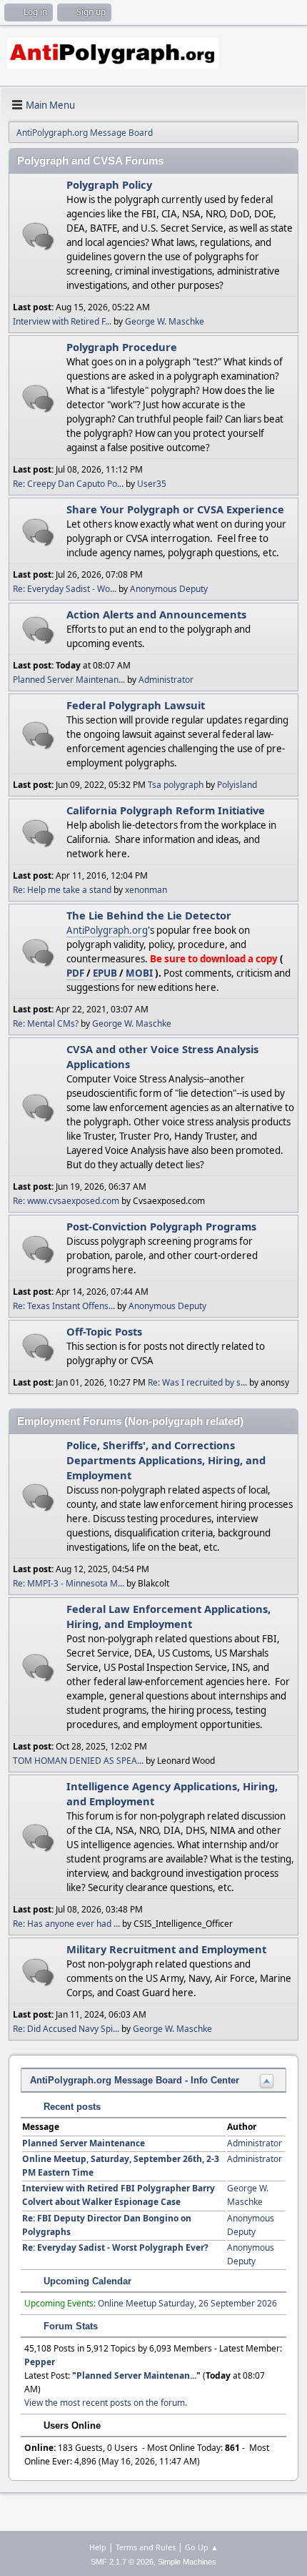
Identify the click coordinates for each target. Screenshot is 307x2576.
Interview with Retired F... (62, 321)
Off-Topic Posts (104, 1331)
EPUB (105, 973)
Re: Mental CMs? (46, 1023)
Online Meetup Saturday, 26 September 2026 (187, 2303)
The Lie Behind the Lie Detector (149, 915)
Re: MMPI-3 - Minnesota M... (69, 1583)
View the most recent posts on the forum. (106, 2403)
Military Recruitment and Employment (166, 1949)
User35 (152, 484)
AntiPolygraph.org (107, 930)
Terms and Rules (146, 2547)
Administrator (166, 680)
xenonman (146, 890)
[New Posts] (38, 236)
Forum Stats (69, 2326)
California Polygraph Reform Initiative (166, 810)
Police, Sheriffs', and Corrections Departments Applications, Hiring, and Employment (166, 1460)
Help (98, 2547)
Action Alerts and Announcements (156, 614)
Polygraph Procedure (122, 347)
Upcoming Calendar (86, 2281)
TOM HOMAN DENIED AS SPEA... (78, 1761)
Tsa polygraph (176, 785)
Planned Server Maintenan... (69, 680)
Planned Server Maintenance (84, 2143)
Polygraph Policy (109, 184)
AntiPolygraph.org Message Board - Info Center (135, 2080)
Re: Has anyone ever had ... (66, 1924)
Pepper (40, 2362)
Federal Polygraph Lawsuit (136, 705)
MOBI (139, 973)
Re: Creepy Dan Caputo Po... (68, 484)
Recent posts (71, 2107)
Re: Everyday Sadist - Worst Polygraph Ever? (115, 2247)
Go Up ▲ (202, 2547)
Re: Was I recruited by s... (197, 1382)
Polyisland (237, 785)
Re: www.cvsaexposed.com (66, 1201)
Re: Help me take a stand (62, 890)
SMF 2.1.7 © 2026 (122, 2562)
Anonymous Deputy (169, 589)
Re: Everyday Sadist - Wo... (65, 589)
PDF (75, 973)
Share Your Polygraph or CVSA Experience (175, 509)
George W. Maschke (165, 321)
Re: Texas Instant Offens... (64, 1306)
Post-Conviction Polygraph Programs (161, 1226)
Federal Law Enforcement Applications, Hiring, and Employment (168, 1616)
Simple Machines (187, 2562)
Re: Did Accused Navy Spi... (66, 2029)
